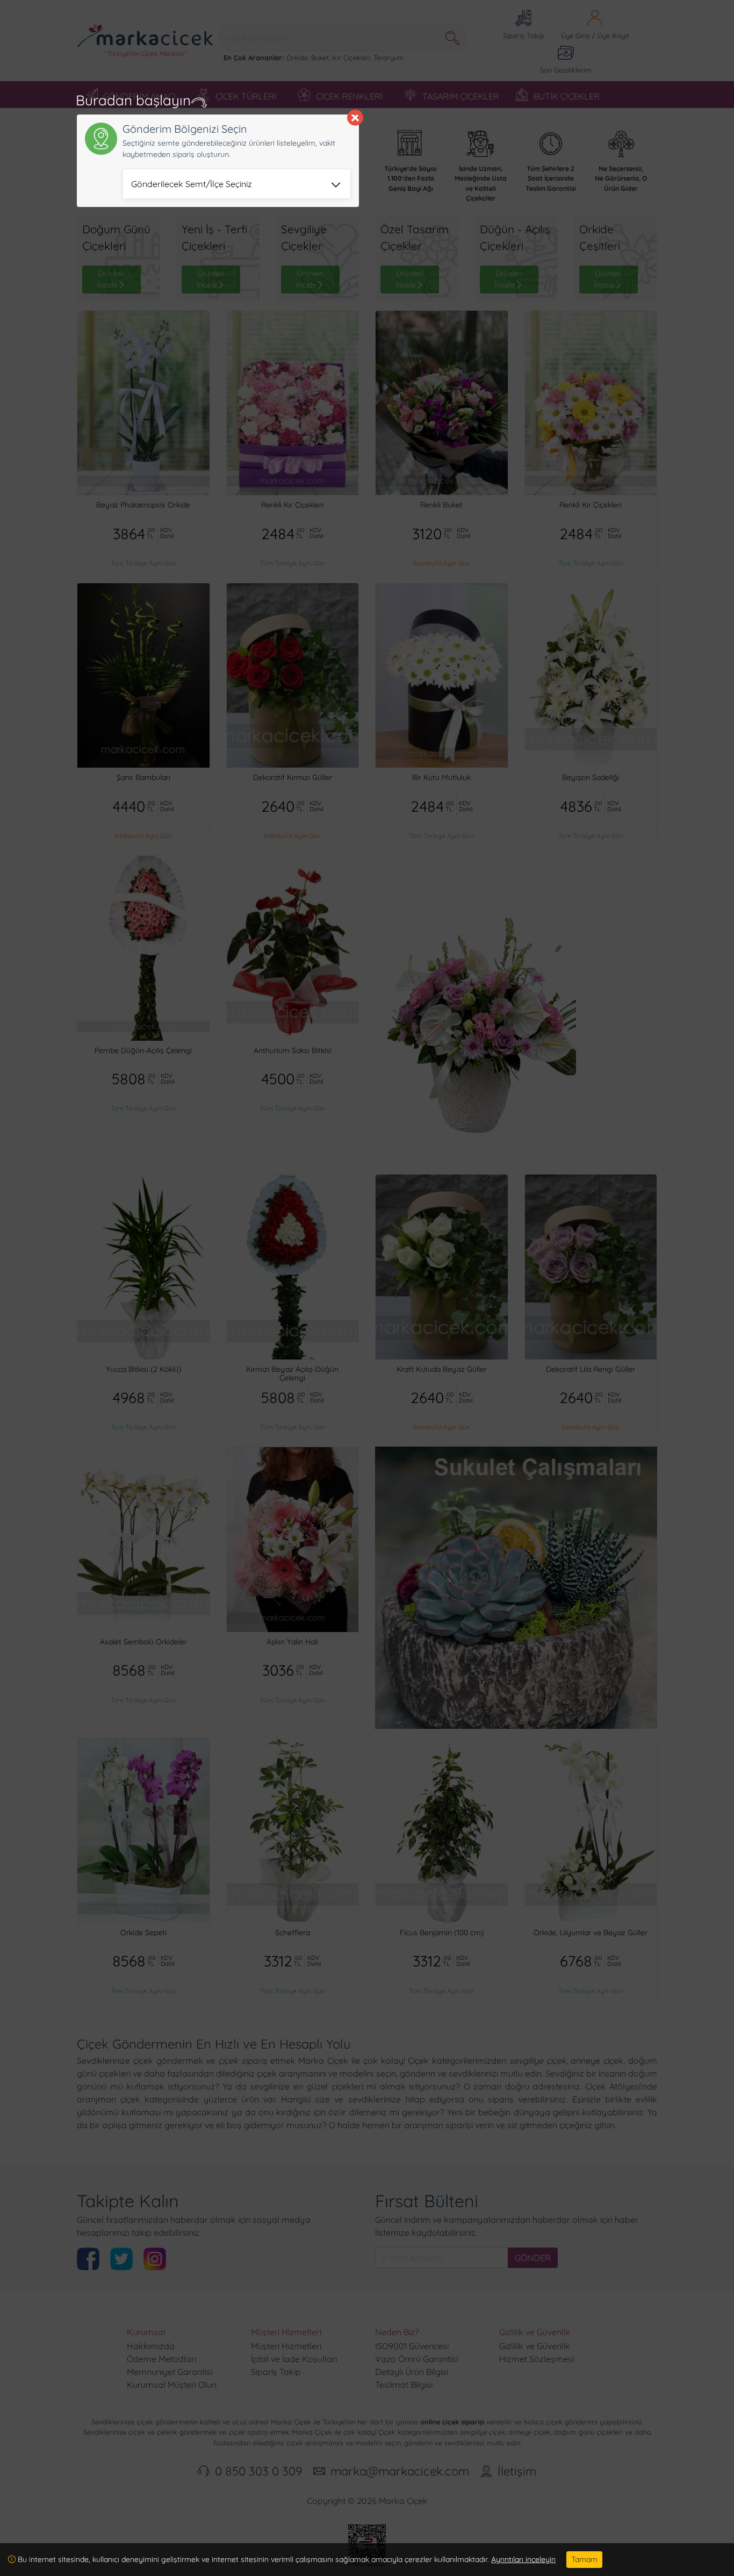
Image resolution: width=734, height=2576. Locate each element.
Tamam (584, 2559)
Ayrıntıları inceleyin (523, 2559)
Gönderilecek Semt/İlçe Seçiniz (192, 184)
